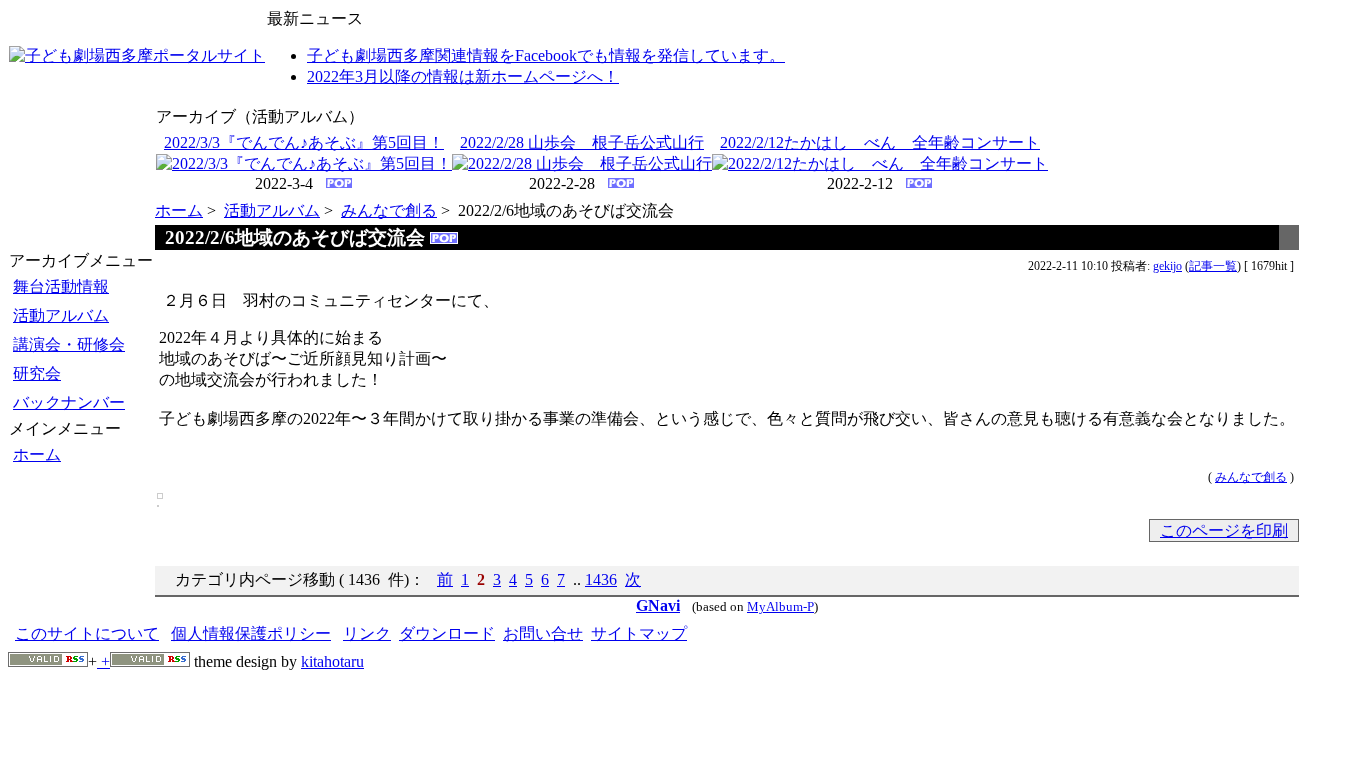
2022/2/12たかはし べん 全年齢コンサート (880, 142)
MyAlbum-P (780, 607)
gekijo (1167, 266)
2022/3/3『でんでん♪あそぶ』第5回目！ (304, 142)
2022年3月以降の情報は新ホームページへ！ (463, 76)
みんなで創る (389, 210)
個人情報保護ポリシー (251, 633)
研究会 (37, 373)
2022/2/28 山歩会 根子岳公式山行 (582, 142)
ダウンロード (447, 633)
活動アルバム (61, 315)
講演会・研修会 (69, 344)
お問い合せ (543, 633)
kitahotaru (332, 661)
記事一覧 (1213, 266)
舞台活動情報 (61, 286)
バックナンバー (69, 402)
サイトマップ (639, 633)
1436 (601, 579)
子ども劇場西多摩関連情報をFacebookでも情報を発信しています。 (546, 55)
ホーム (37, 454)
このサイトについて (87, 633)
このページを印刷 (1224, 530)
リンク (367, 633)
